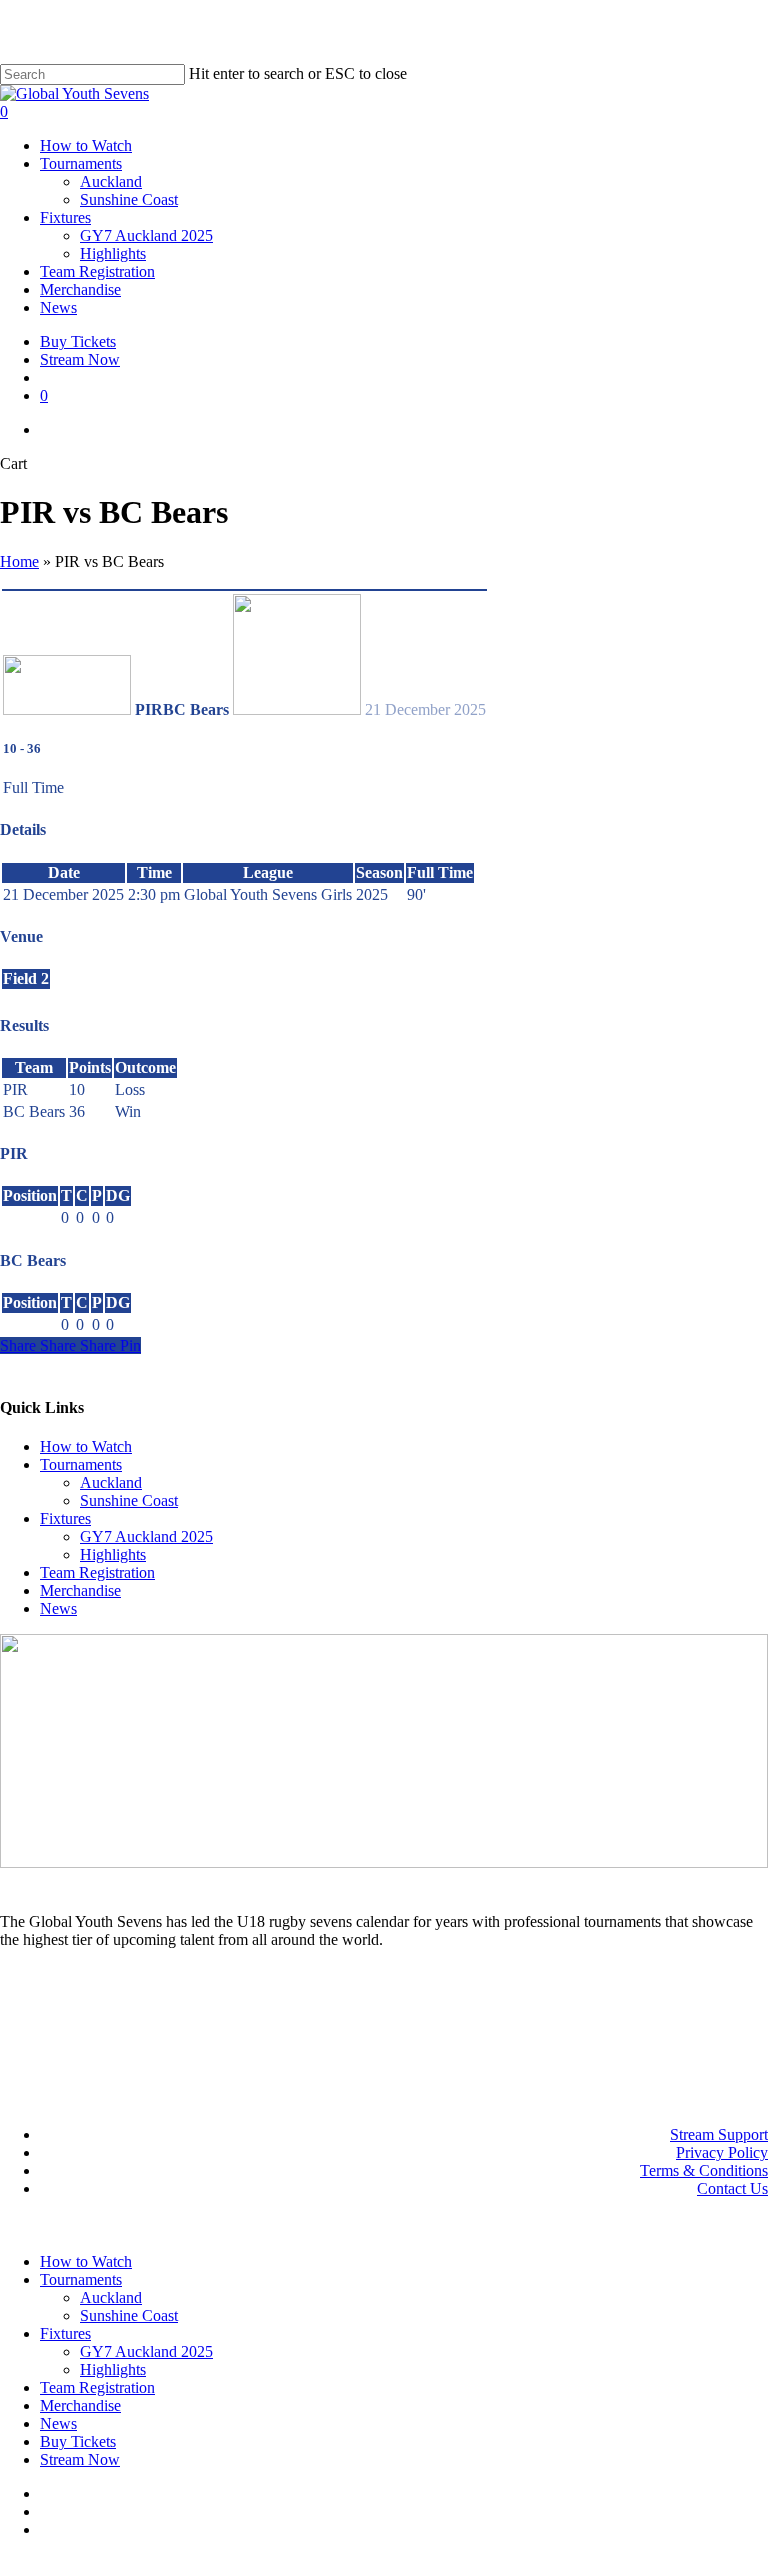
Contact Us (732, 2188)
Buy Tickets (78, 2441)
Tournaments (81, 1464)
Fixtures (65, 1518)
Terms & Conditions (704, 2170)
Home (19, 561)
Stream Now (80, 2459)
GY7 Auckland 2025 (146, 1536)
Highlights (113, 1554)
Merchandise (80, 1590)
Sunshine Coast (129, 1500)
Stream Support (719, 2134)
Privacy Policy (722, 2152)
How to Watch (86, 1446)
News (58, 1608)
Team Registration (97, 1572)
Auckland (111, 1482)
